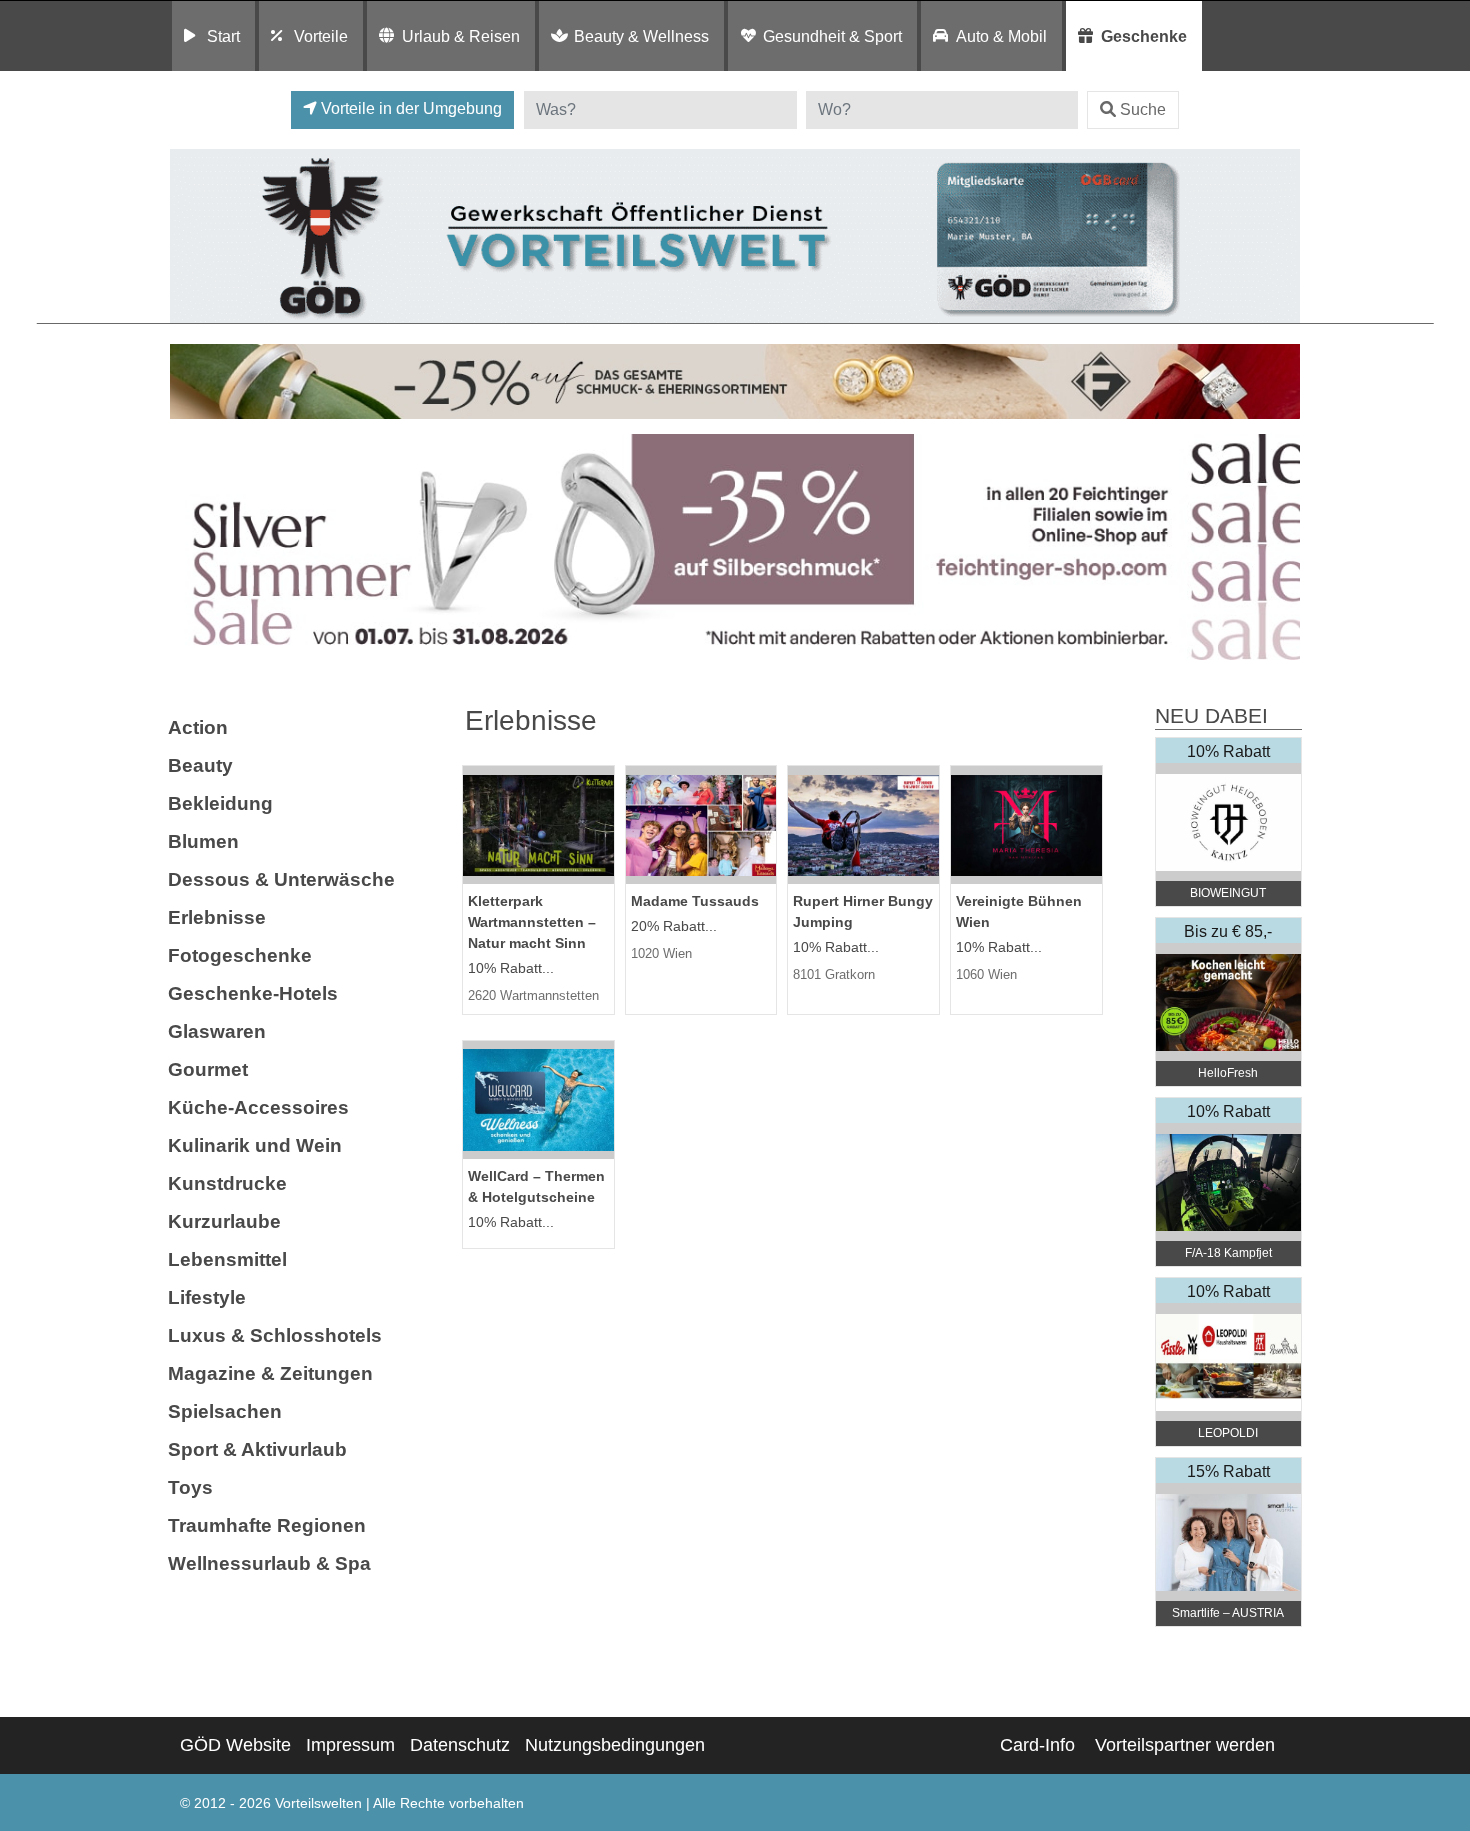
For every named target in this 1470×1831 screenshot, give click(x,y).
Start (223, 36)
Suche (1143, 109)
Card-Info (1037, 1745)
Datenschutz (460, 1745)
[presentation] (189, 552)
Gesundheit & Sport (832, 36)
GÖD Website (235, 1745)
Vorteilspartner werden (1185, 1745)
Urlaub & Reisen (461, 36)
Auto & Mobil (1001, 36)
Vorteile (321, 36)
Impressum (350, 1745)
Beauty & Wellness (641, 36)
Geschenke (1144, 36)
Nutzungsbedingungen (615, 1745)
